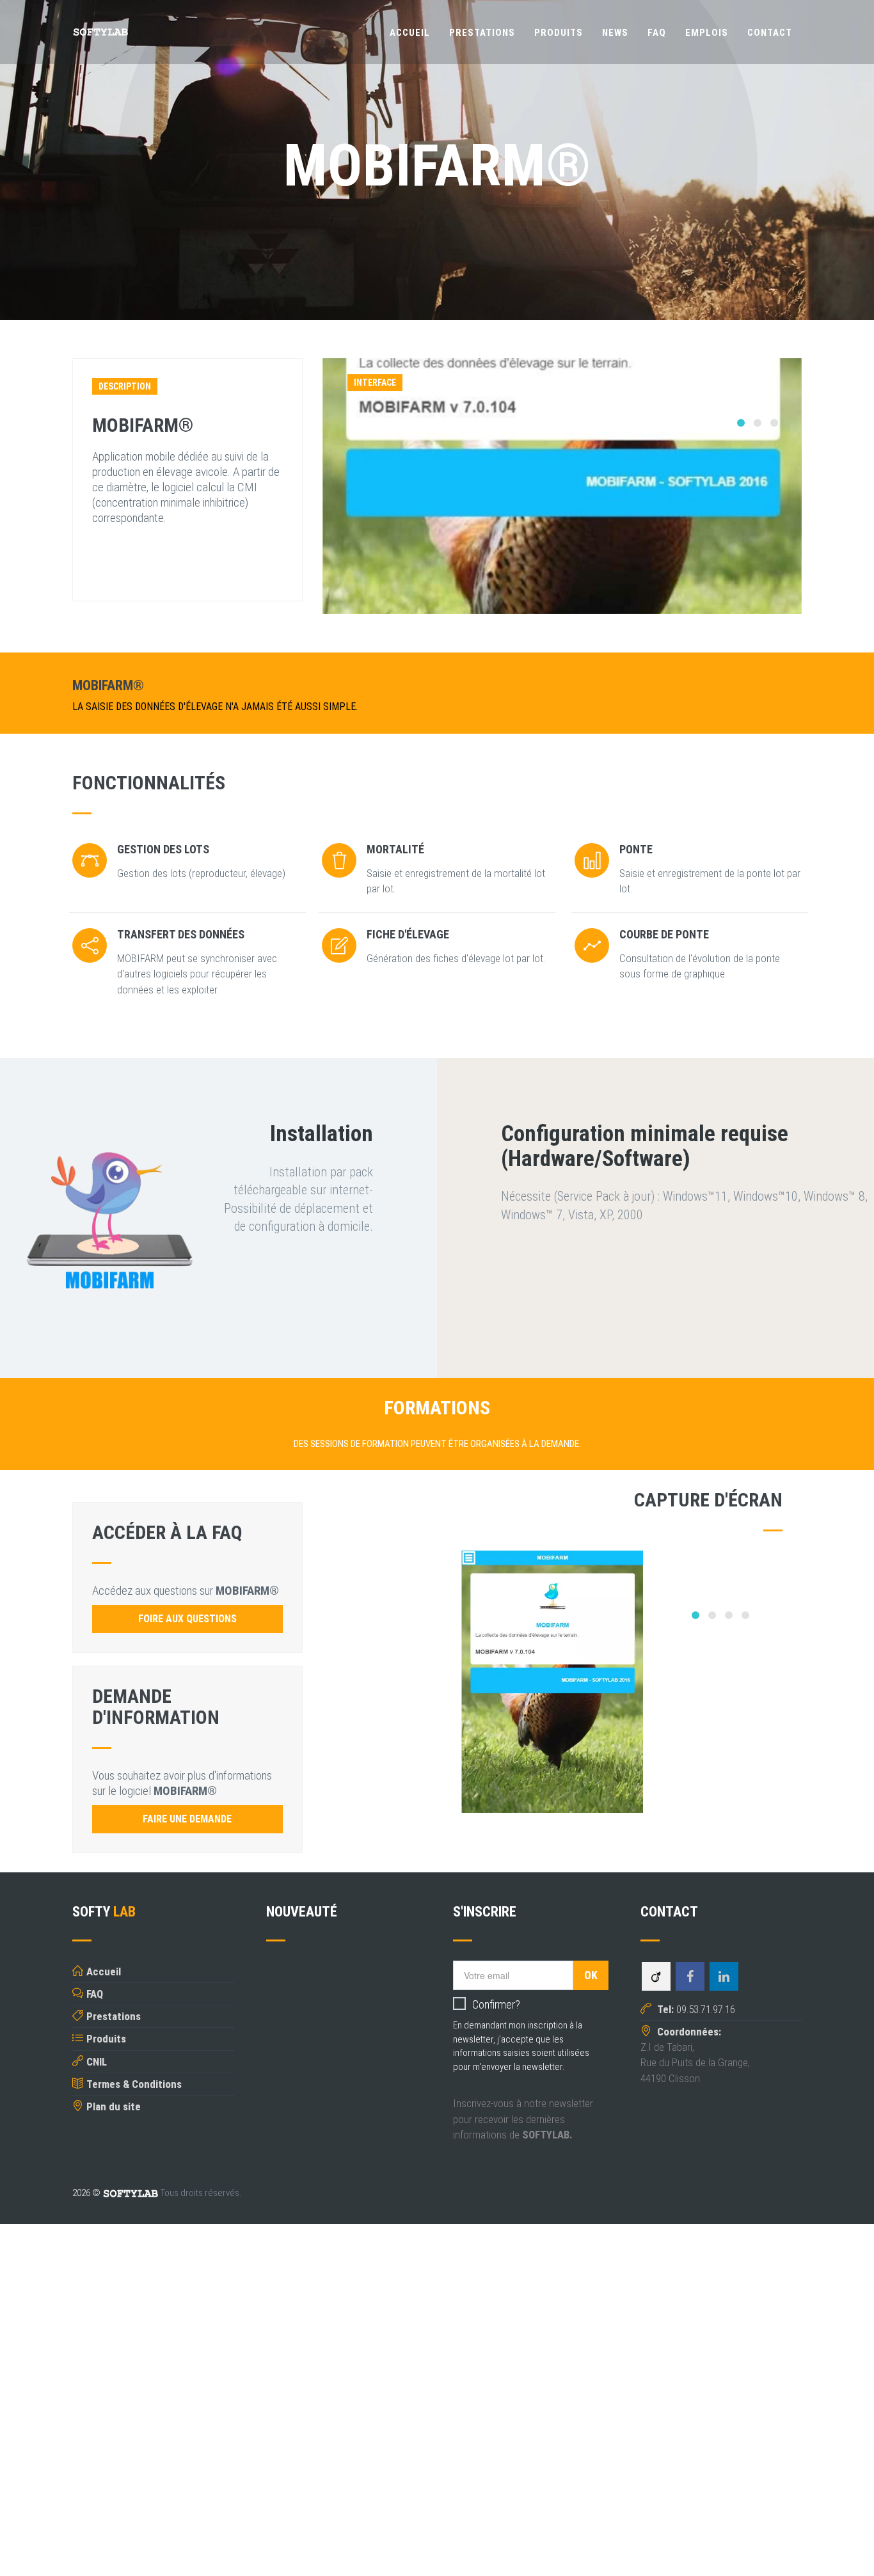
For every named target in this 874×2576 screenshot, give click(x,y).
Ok (591, 1975)
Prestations (482, 33)
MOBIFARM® (143, 425)
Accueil (410, 33)
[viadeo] (656, 1977)
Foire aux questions (187, 1619)
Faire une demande (187, 1819)
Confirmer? (496, 2004)
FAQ (657, 33)
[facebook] (690, 1977)
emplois (707, 33)
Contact (770, 33)
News (615, 33)
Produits (559, 33)
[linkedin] (724, 1977)
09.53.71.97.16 (695, 2009)
